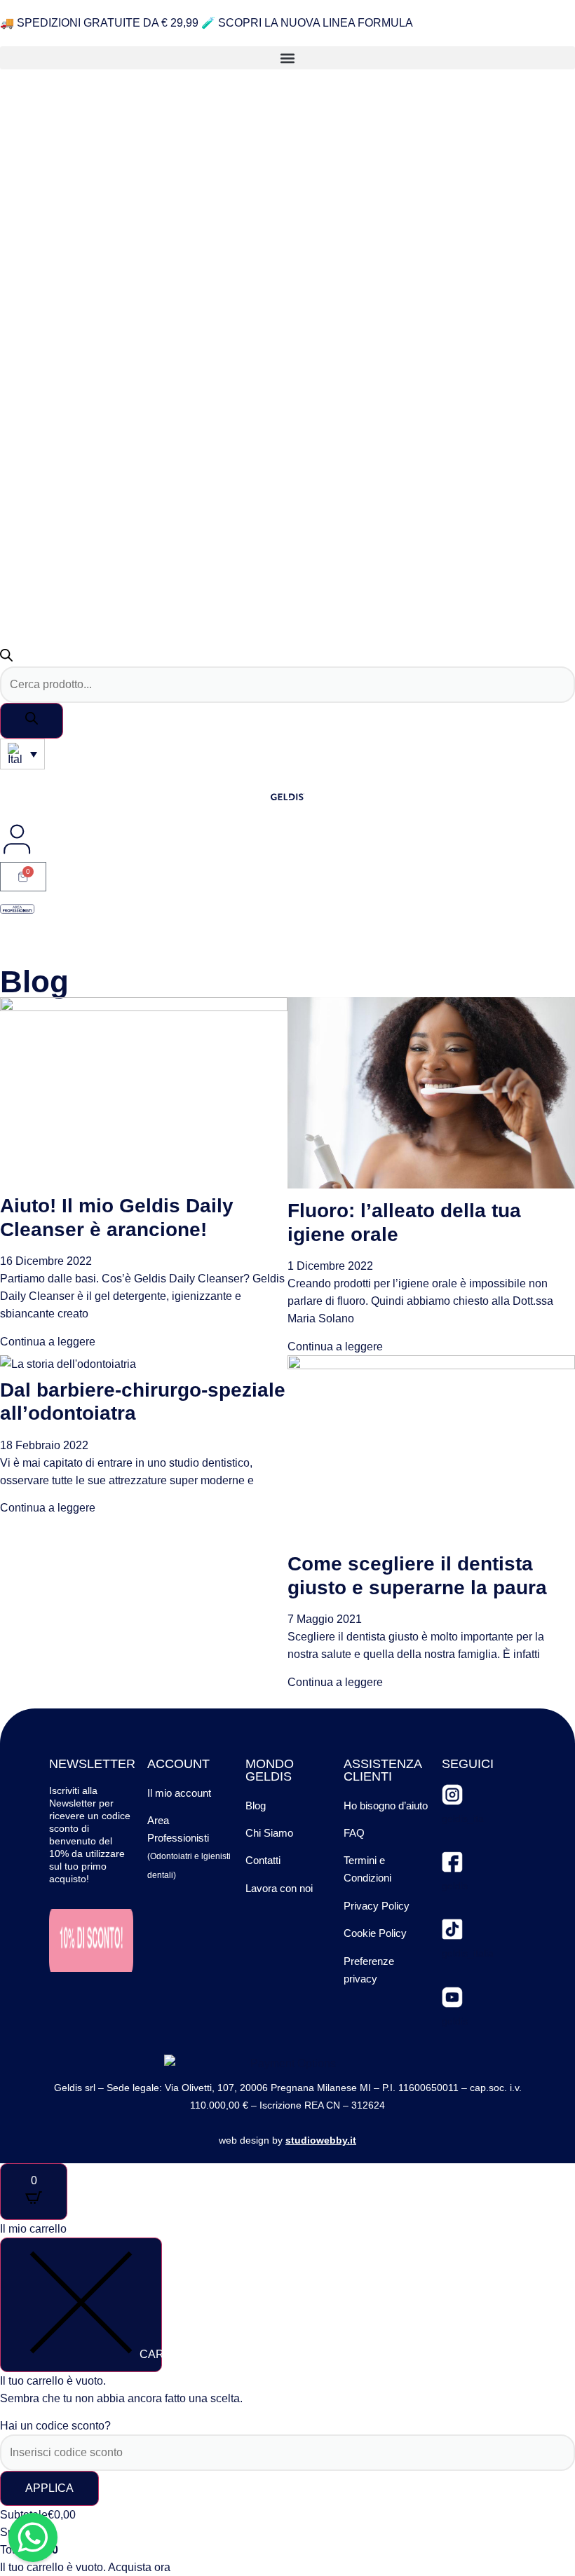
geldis (455, 1886)
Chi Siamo (269, 1833)
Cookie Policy (375, 1933)
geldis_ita (463, 1818)
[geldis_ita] (452, 1795)
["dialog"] (287, 2398)
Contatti (263, 1860)
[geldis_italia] (452, 1929)
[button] (287, 58)
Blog (256, 1806)
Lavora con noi (279, 1888)
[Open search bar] (6, 658)
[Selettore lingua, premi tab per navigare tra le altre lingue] (22, 754)
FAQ (354, 1833)
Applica (49, 2488)
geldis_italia (468, 1953)
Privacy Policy (377, 1906)
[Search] (32, 721)
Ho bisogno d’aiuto (386, 1806)
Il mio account (179, 1793)
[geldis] (452, 1862)
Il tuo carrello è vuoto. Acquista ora (85, 2567)
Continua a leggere (48, 1342)
